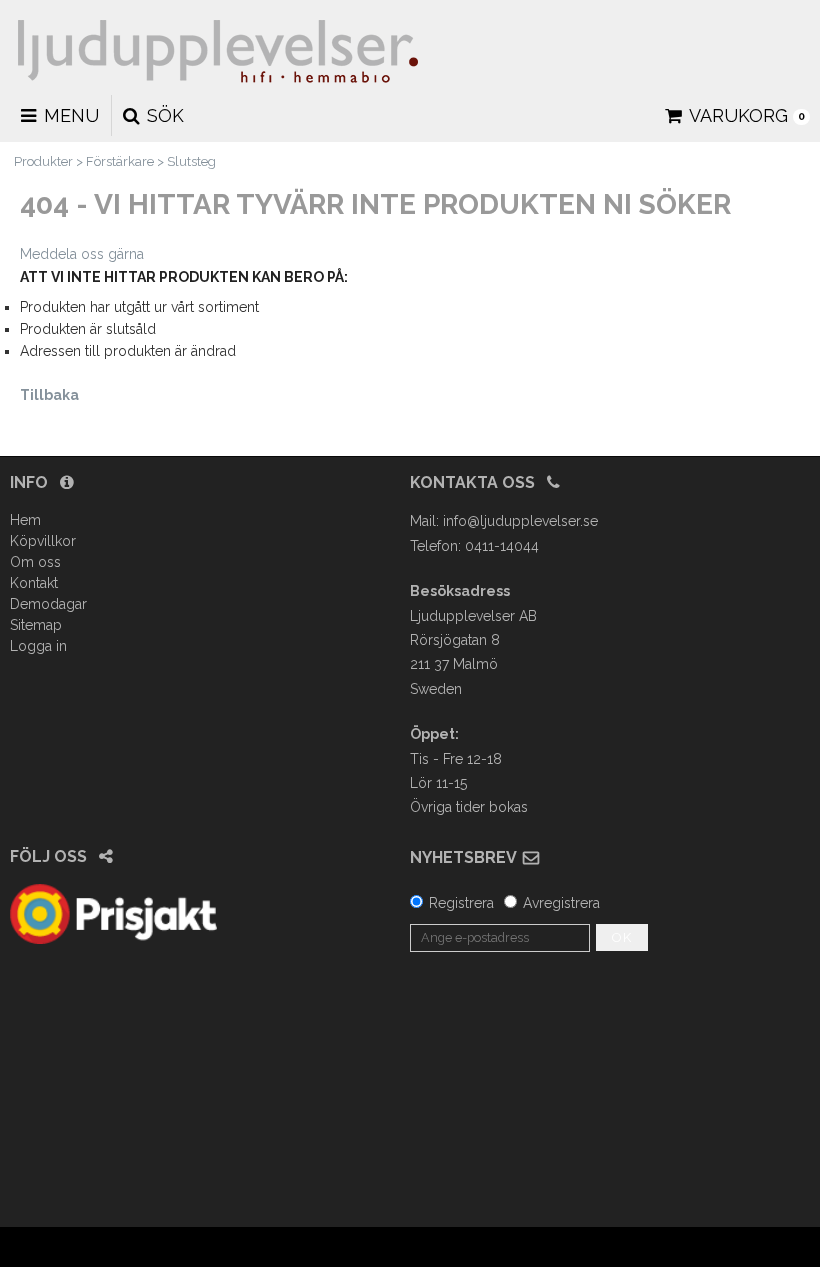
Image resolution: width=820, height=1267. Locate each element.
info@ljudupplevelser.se (520, 521)
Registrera (461, 903)
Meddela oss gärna (82, 254)
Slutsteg (191, 161)
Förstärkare (120, 161)
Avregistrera (561, 903)
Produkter (43, 161)
